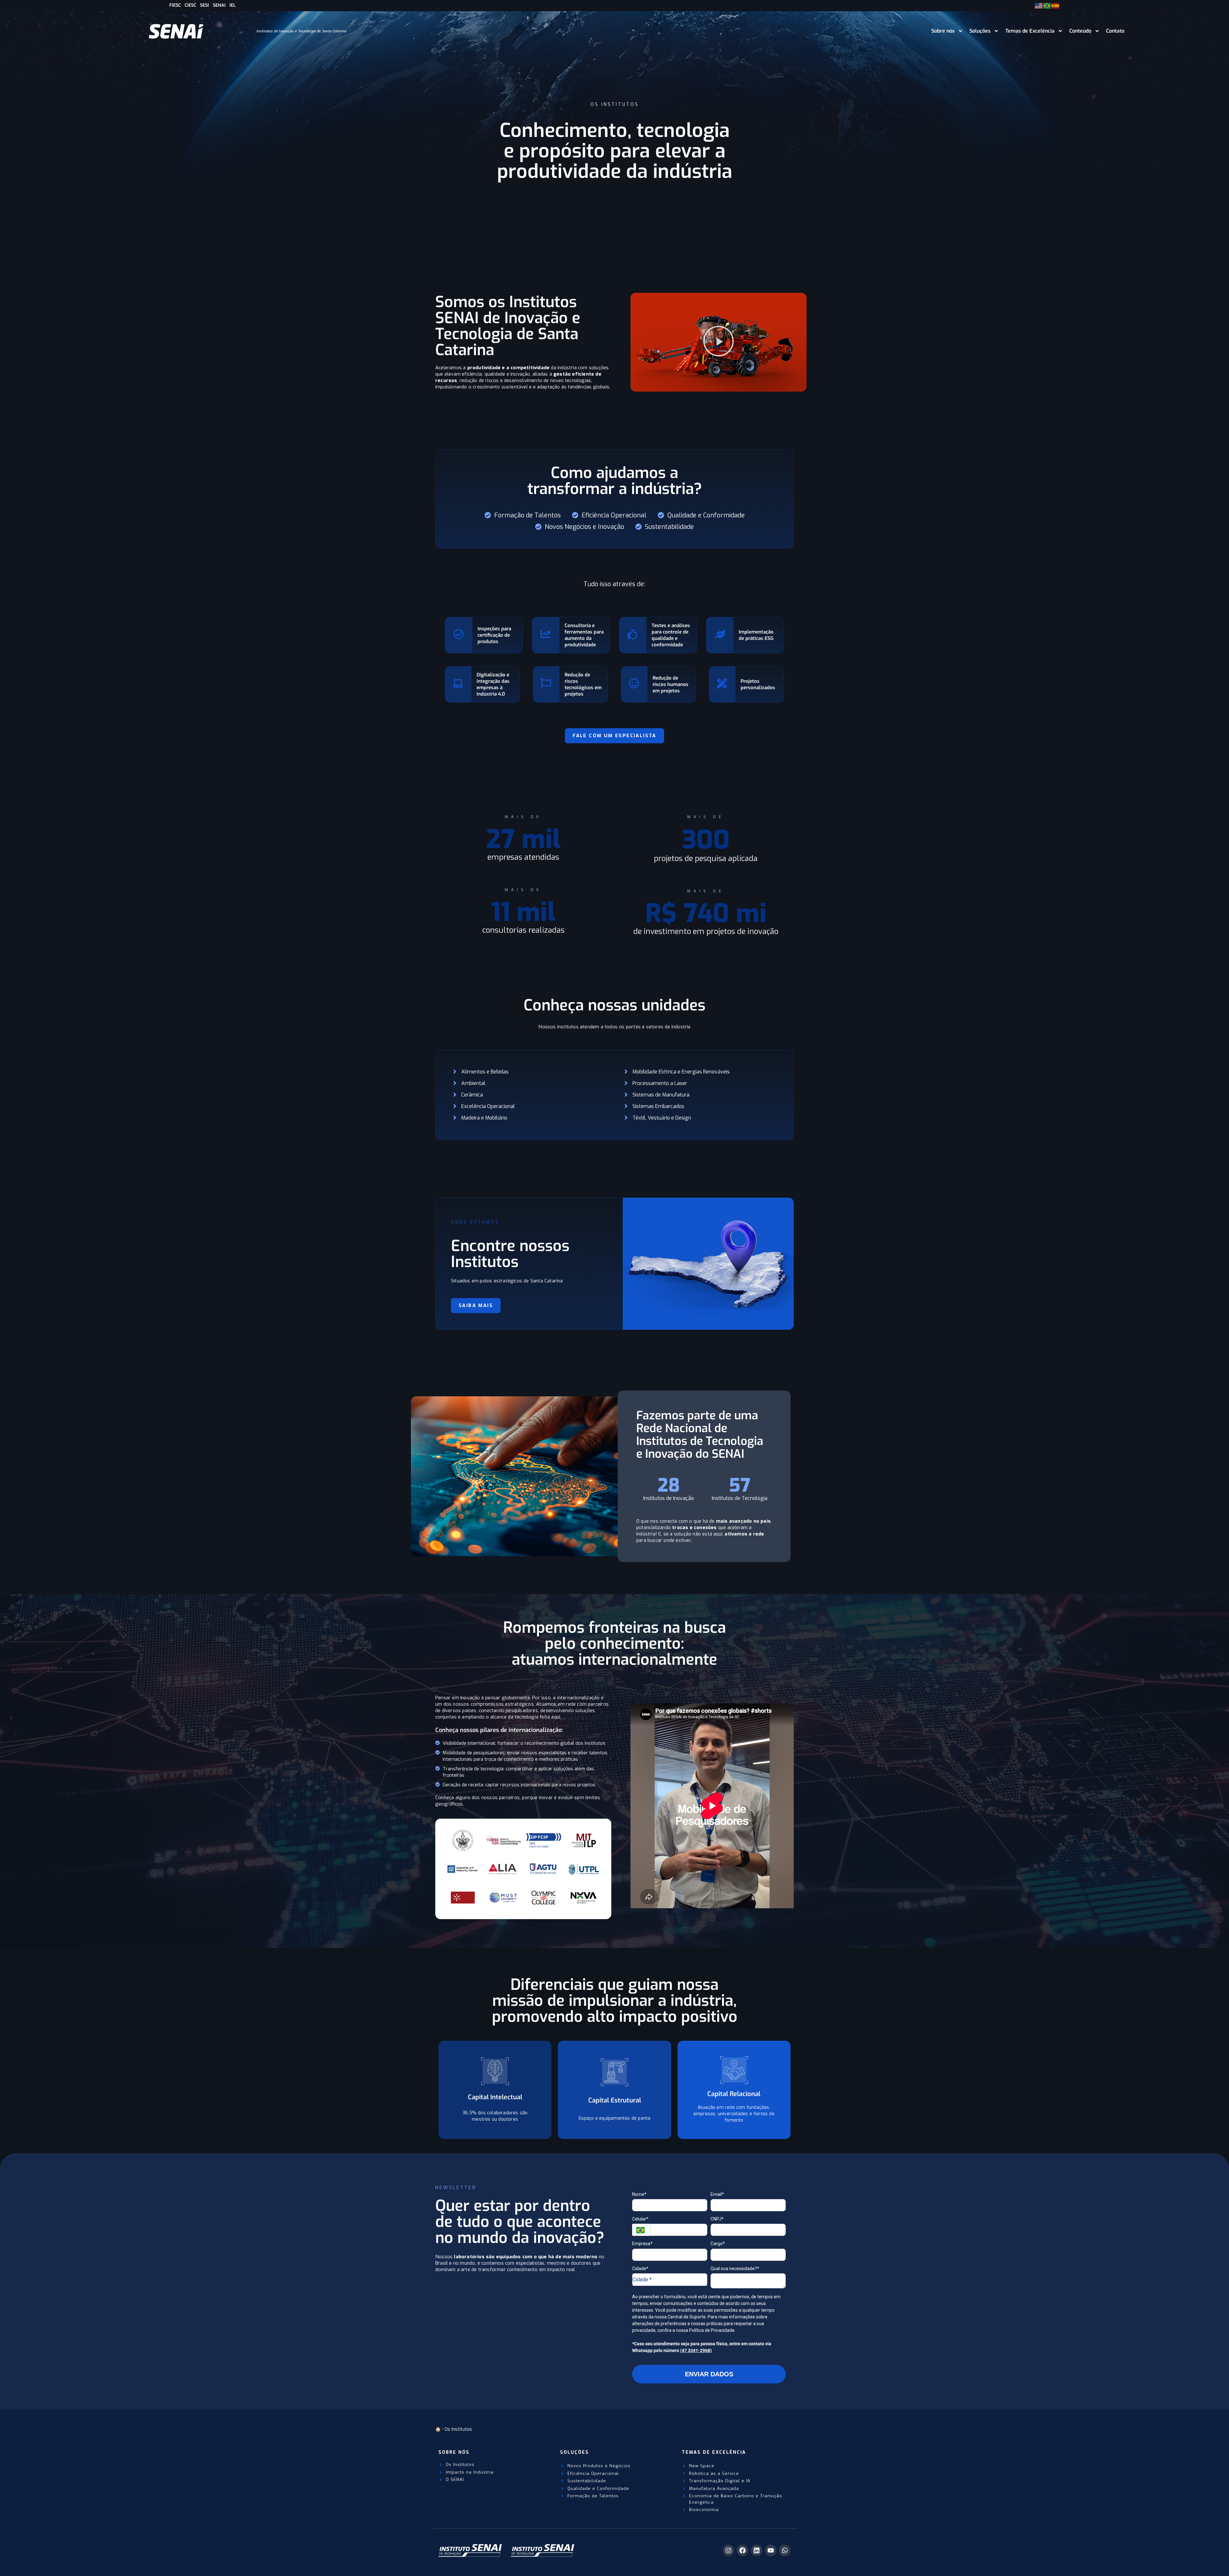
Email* (717, 2194)
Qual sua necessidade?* (735, 2269)
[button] (719, 342)
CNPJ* (717, 2219)
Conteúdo (1080, 31)
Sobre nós (943, 31)
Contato (1115, 31)
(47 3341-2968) (696, 2350)
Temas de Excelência (1030, 31)
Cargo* (718, 2244)
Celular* (640, 2219)
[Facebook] (743, 2550)
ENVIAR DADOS (709, 2374)
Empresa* (642, 2244)
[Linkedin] (757, 2550)
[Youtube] (771, 2550)
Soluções (980, 31)
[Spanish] (1056, 5)
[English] (1039, 5)
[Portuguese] (1047, 5)
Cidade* (640, 2269)
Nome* (639, 2194)
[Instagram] (728, 2550)
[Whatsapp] (785, 2550)
